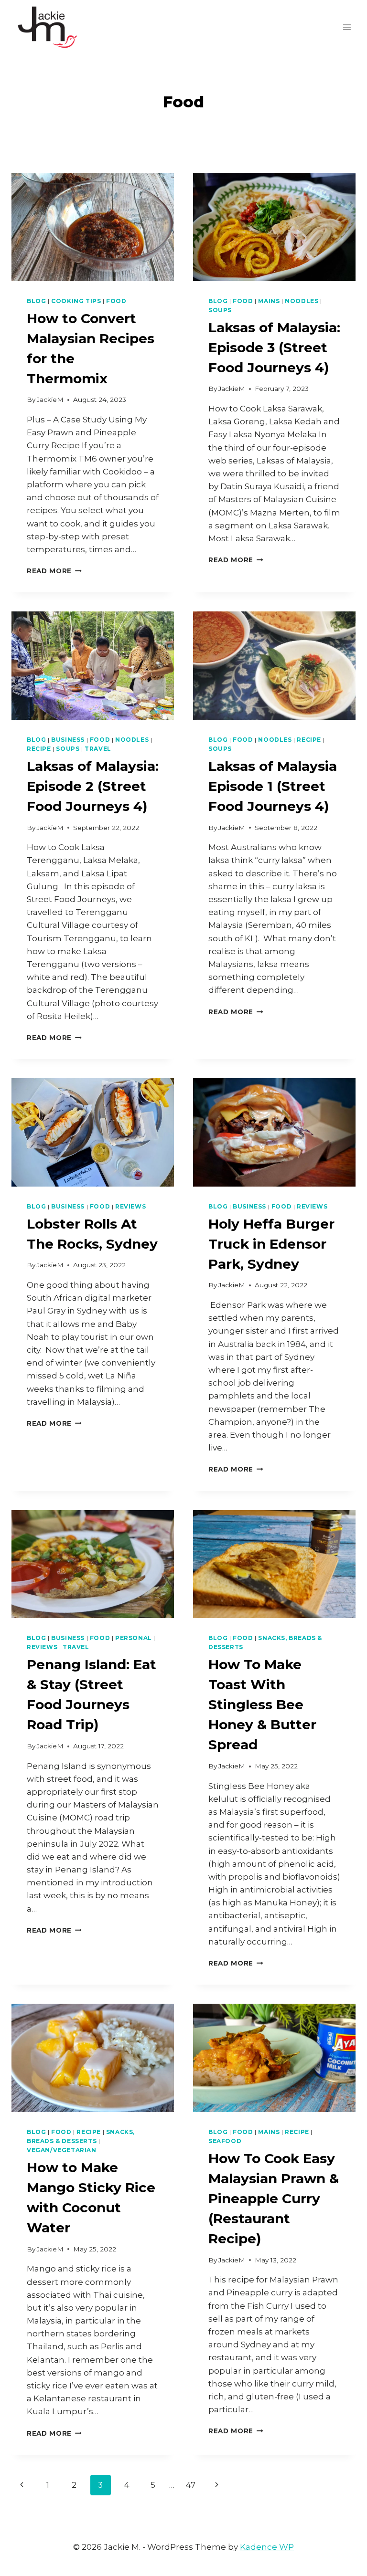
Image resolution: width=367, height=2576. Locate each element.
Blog (36, 301)
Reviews (130, 1206)
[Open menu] (347, 27)
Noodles (302, 301)
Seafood (225, 2141)
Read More (54, 571)
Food (116, 301)
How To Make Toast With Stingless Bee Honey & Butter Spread (262, 1704)
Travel (98, 749)
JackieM (50, 400)
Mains (269, 301)
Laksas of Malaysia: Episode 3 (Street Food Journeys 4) (274, 347)
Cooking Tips (76, 301)
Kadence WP (267, 2547)
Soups (220, 310)
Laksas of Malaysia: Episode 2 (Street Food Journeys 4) (93, 786)
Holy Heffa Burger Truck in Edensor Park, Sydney (271, 1244)
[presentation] (93, 227)
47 (191, 2485)
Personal (134, 1638)
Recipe (39, 749)
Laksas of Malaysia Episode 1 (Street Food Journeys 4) (273, 786)
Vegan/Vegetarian (62, 2150)
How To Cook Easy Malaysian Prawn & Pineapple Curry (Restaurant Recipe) (274, 2198)
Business (68, 740)
